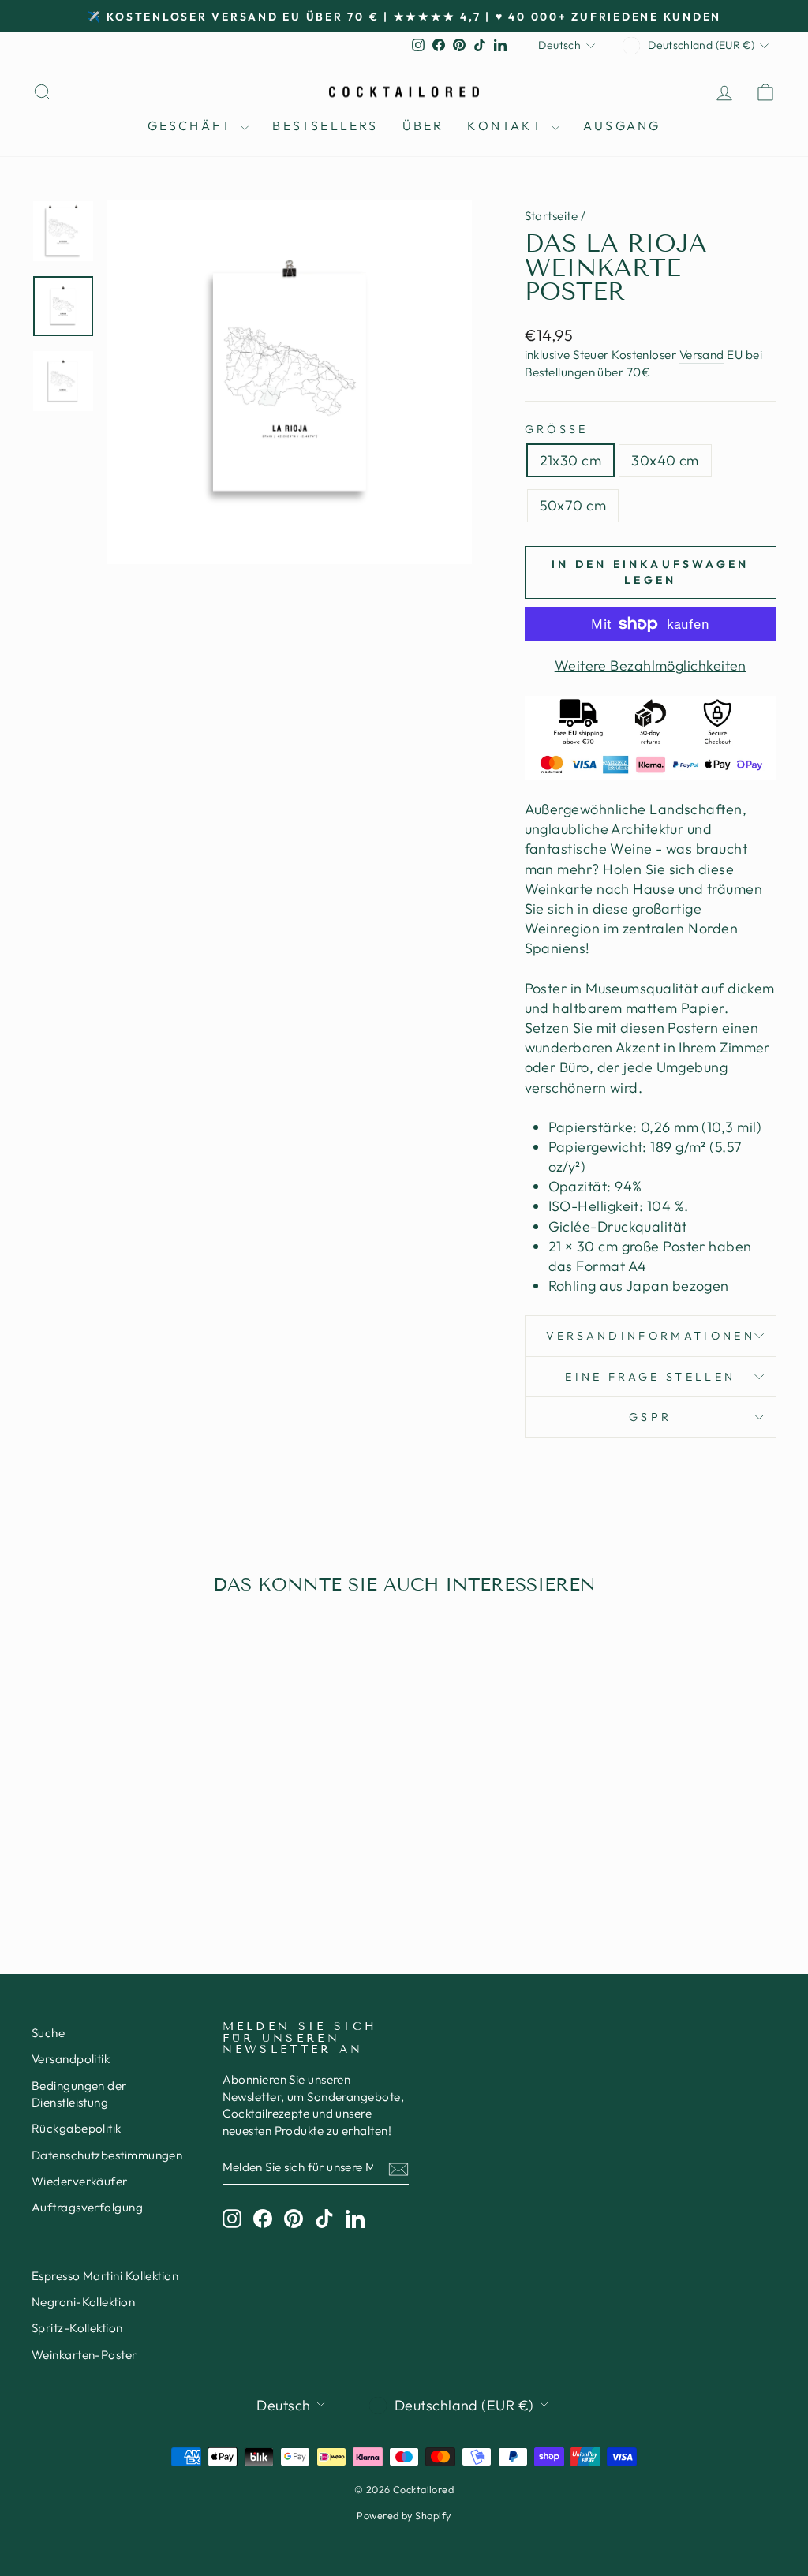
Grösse (557, 429)
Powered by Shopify (404, 2515)
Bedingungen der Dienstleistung (79, 2094)
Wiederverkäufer (80, 2181)
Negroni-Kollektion (83, 2302)
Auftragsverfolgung (87, 2207)
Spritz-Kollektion (77, 2328)
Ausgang (622, 125)
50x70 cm (573, 505)
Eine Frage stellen (650, 1377)
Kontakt (507, 125)
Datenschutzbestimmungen (107, 2155)
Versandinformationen (651, 1336)
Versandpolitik (71, 2059)
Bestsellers (325, 125)
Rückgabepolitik (77, 2128)
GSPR (650, 1417)
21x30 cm (571, 460)
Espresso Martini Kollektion (105, 2276)
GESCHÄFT (193, 125)
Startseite (552, 216)
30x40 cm (665, 460)
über (423, 125)
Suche (48, 2033)
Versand (702, 355)
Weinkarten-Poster (84, 2355)
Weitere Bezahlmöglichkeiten (651, 665)
